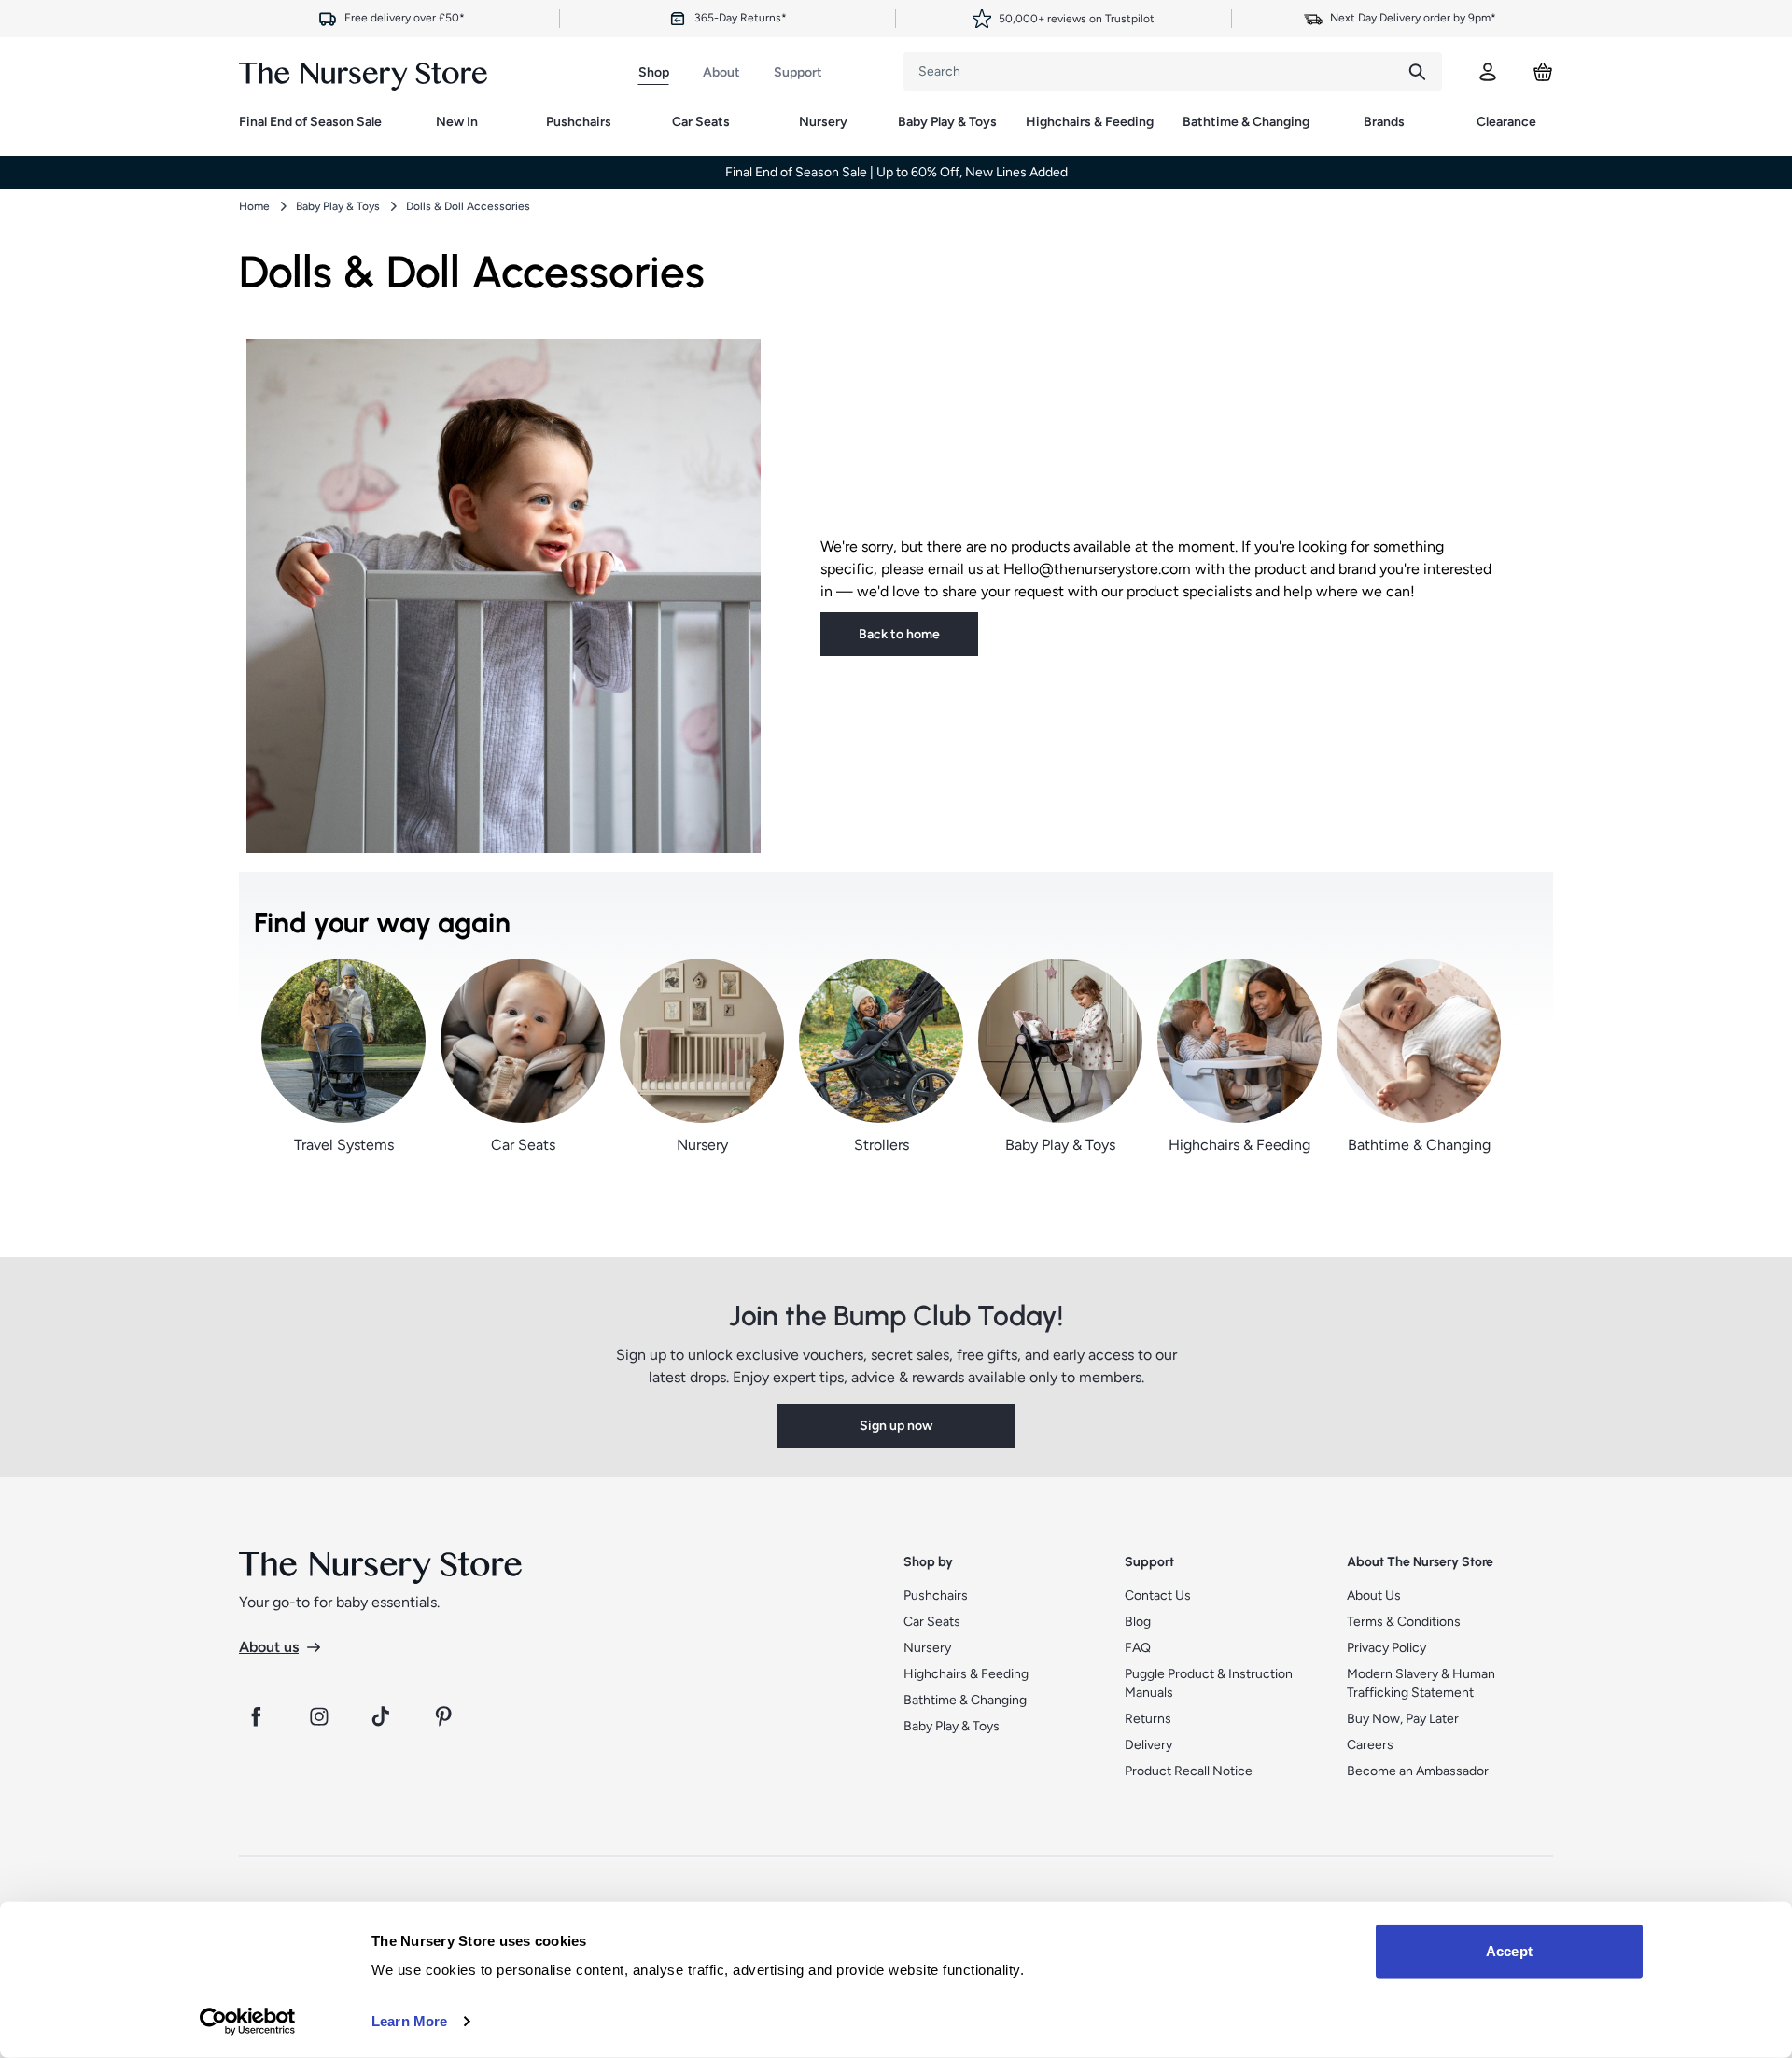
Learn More (409, 2021)
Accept (1509, 1951)
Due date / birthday (721, 967)
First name (699, 896)
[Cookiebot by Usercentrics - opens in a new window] (248, 2022)
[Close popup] (1122, 659)
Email (686, 1038)
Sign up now (896, 1133)
